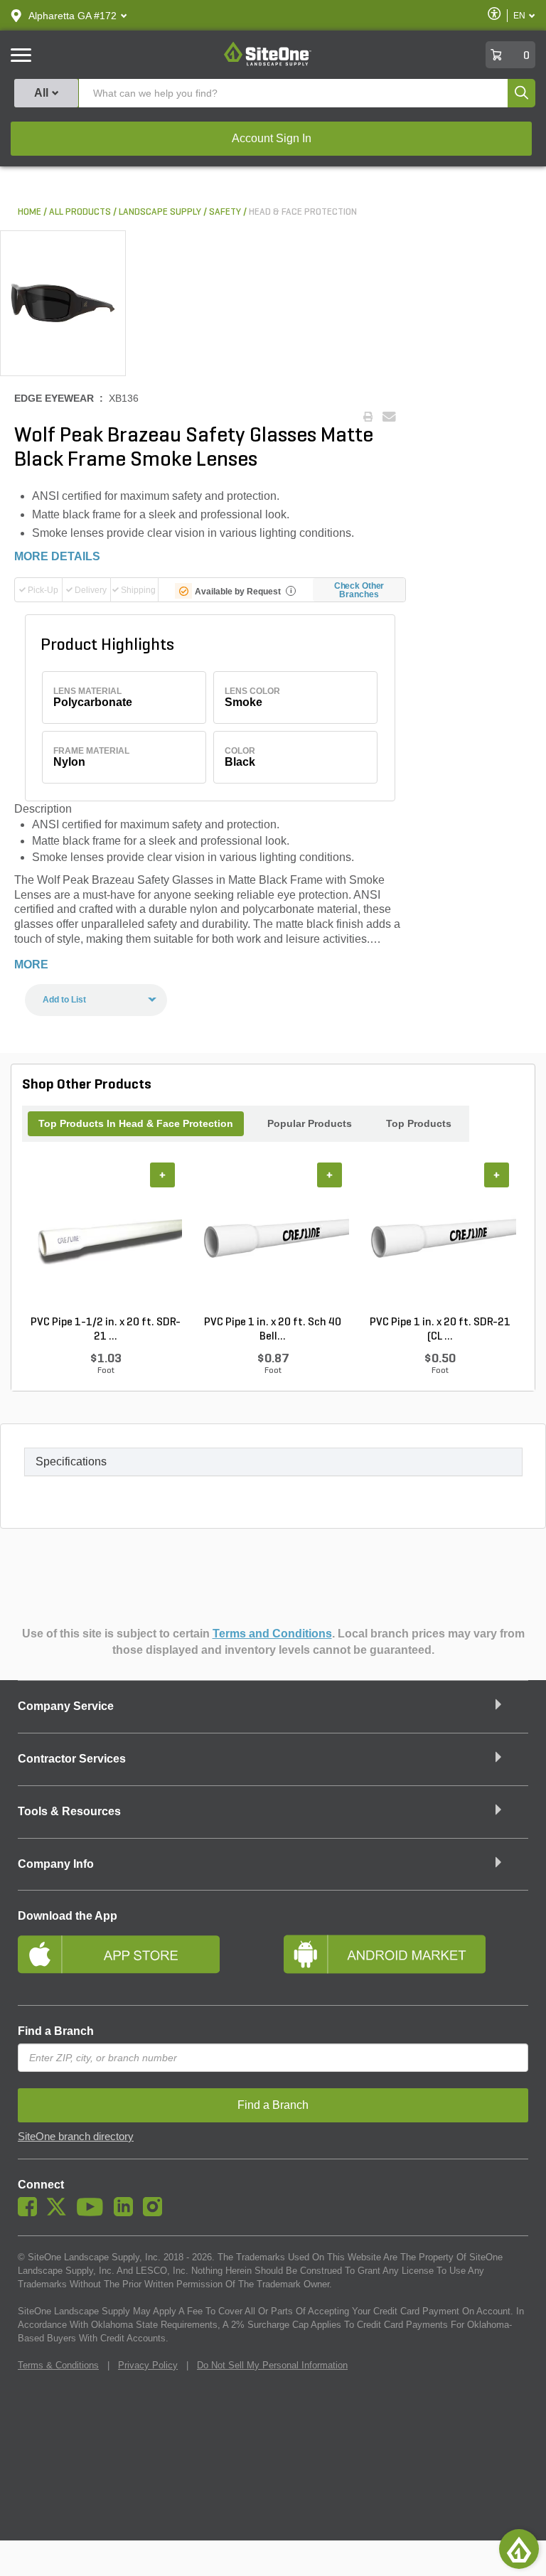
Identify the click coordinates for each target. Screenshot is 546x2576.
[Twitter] (60, 2213)
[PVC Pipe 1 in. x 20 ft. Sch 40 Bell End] (273, 1239)
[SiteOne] (268, 63)
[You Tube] (93, 2213)
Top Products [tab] (419, 1123)
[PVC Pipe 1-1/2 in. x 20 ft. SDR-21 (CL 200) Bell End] (106, 1239)
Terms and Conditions (272, 1634)
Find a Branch (56, 2031)
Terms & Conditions (58, 2365)
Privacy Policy (148, 2365)
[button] (73, 16)
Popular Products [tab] (310, 1123)
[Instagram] (156, 2213)
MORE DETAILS (57, 556)
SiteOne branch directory (76, 2137)
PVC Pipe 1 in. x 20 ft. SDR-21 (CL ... (440, 1330)
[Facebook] (31, 2213)
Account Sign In (272, 138)
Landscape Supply (160, 212)
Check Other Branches (359, 590)
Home (30, 212)
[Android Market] (406, 1960)
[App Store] (140, 1960)
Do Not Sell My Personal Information (272, 2365)
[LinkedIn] (127, 2213)
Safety (225, 212)
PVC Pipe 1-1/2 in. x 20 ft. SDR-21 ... (106, 1330)
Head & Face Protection (303, 212)
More (31, 964)
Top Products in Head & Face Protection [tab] (136, 1123)
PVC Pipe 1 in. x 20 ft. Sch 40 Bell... (273, 1330)
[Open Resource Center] (519, 2549)
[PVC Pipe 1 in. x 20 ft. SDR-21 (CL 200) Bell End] (440, 1239)
